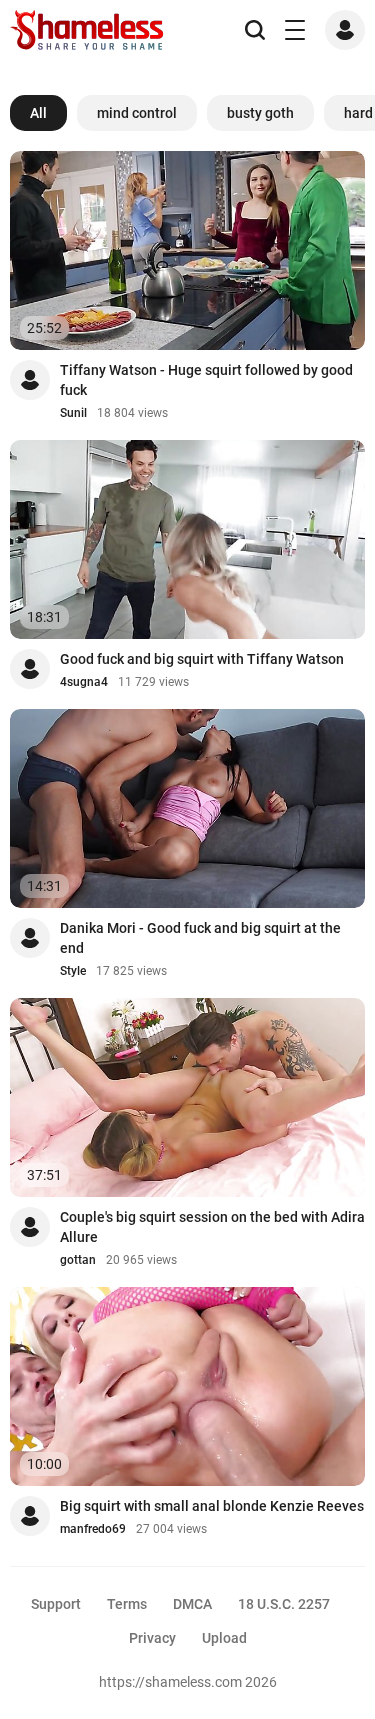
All (38, 113)
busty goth (260, 113)
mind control (137, 113)
